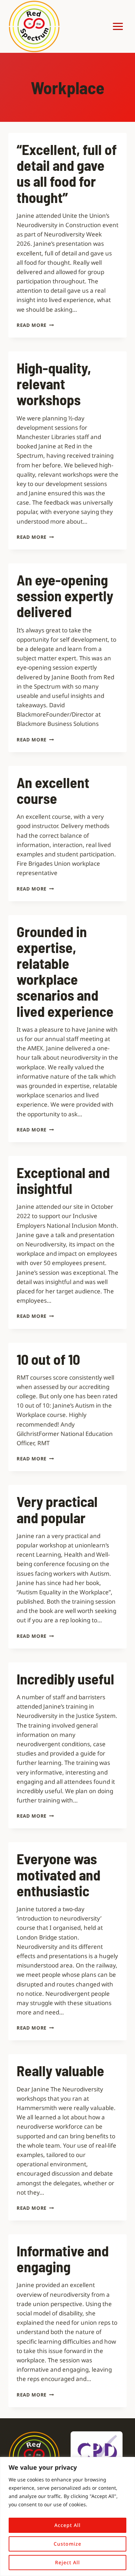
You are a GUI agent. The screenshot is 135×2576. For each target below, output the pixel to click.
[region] (67, 2516)
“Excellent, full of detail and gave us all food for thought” (67, 173)
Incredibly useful (65, 1679)
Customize (67, 2544)
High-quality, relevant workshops (54, 383)
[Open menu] (118, 26)
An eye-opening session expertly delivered (65, 595)
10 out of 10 (48, 1359)
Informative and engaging (63, 2258)
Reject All (67, 2562)
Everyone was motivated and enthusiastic (58, 1874)
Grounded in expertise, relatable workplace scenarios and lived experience (65, 971)
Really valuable (60, 2070)
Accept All (67, 2525)
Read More (35, 325)
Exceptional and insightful (63, 1180)
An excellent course (53, 790)
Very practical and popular (57, 1509)
